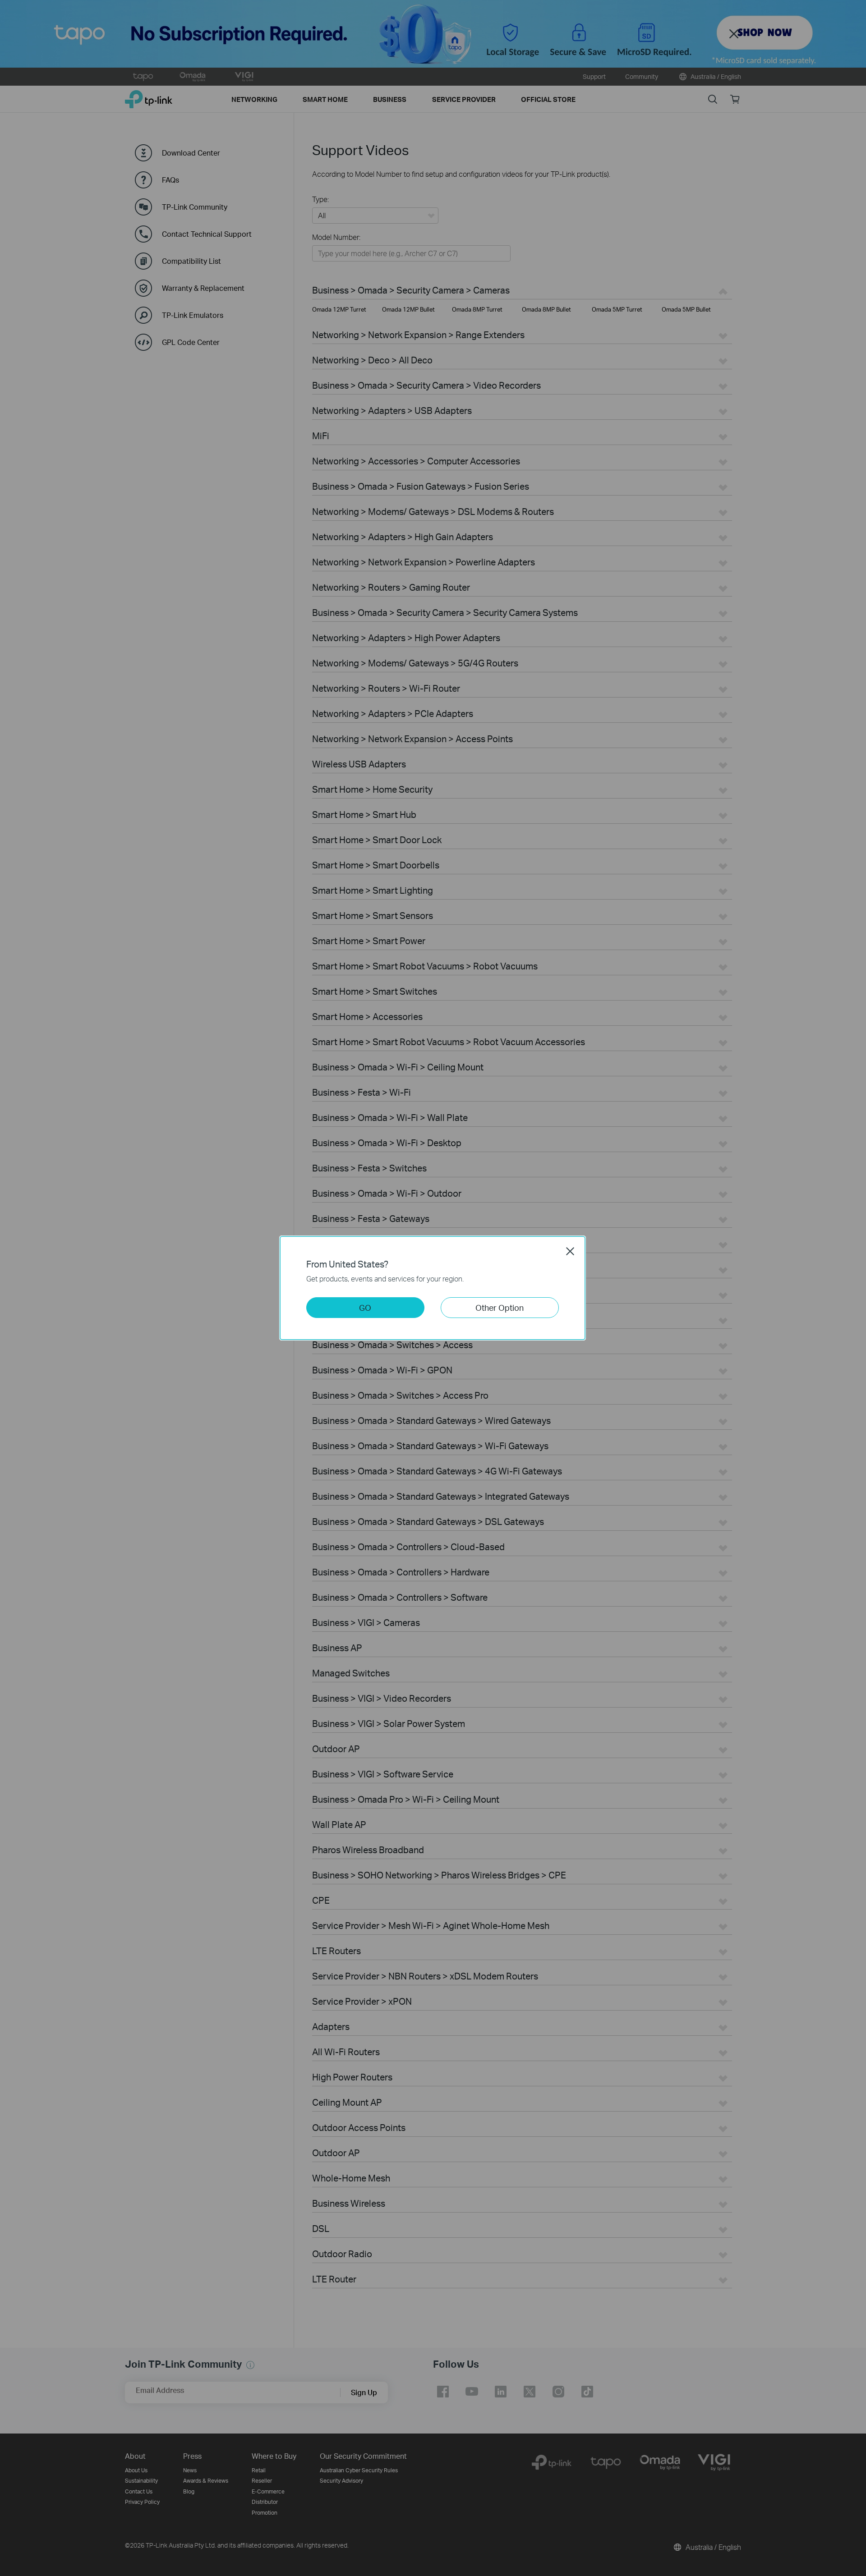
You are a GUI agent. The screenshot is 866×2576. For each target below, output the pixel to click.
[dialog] (433, 1288)
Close (570, 1251)
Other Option (500, 1307)
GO (365, 1307)
